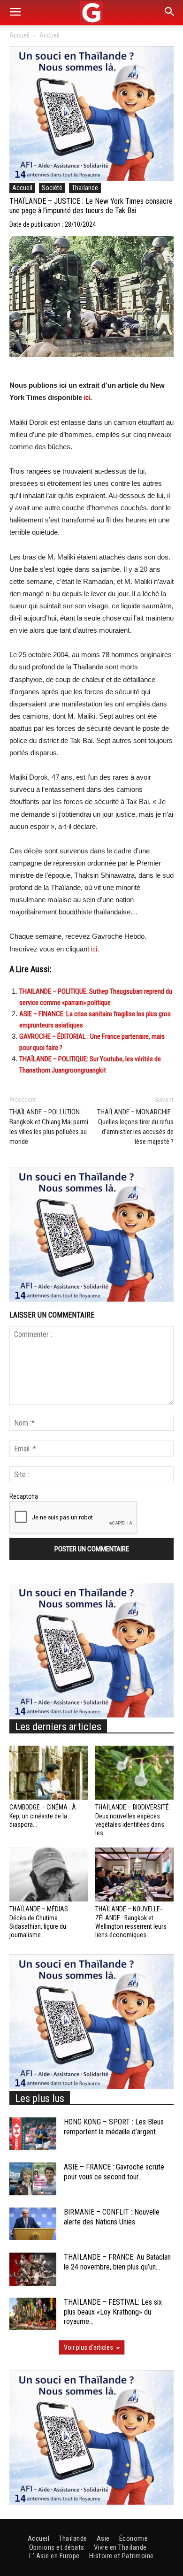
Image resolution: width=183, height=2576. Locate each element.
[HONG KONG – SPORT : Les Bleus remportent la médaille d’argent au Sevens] (33, 2134)
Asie (103, 2538)
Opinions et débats (57, 2547)
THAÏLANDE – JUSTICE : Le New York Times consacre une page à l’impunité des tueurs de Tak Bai (91, 206)
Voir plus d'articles (88, 2347)
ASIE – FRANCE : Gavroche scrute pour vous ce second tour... (114, 2172)
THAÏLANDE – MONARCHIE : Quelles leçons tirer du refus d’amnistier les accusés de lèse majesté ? (135, 1127)
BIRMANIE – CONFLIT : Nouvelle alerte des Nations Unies (112, 2217)
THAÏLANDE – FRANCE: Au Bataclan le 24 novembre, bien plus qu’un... (117, 2262)
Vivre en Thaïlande (120, 2547)
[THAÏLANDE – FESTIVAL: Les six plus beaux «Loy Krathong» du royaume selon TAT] (33, 2314)
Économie (134, 2538)
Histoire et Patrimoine (122, 2556)
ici (87, 398)
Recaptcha (24, 1496)
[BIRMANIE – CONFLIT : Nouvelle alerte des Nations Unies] (33, 2224)
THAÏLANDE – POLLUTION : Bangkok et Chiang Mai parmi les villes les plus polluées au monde (49, 1127)
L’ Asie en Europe (54, 2556)
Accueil (19, 35)
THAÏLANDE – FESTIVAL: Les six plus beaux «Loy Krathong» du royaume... (113, 2312)
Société (52, 188)
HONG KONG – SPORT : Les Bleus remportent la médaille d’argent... (114, 2127)
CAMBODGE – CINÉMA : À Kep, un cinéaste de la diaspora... (43, 1816)
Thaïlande (85, 188)
